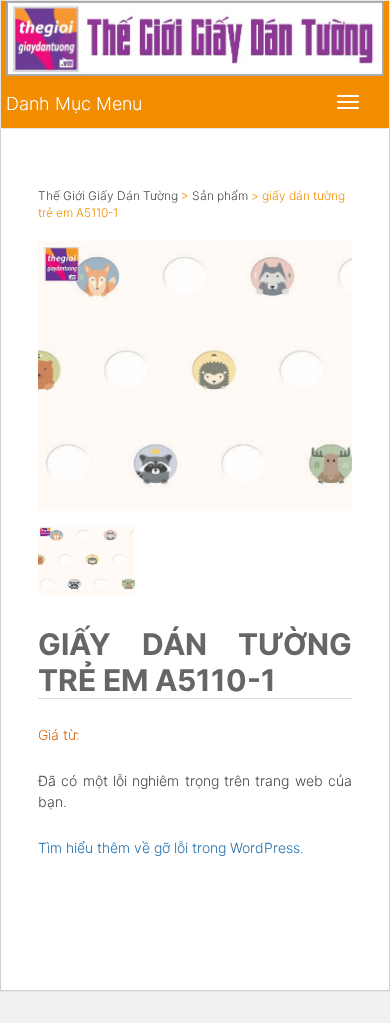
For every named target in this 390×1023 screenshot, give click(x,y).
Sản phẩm (220, 195)
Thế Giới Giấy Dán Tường (108, 195)
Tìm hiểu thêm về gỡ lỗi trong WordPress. (171, 847)
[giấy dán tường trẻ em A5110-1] (195, 375)
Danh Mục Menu (74, 103)
